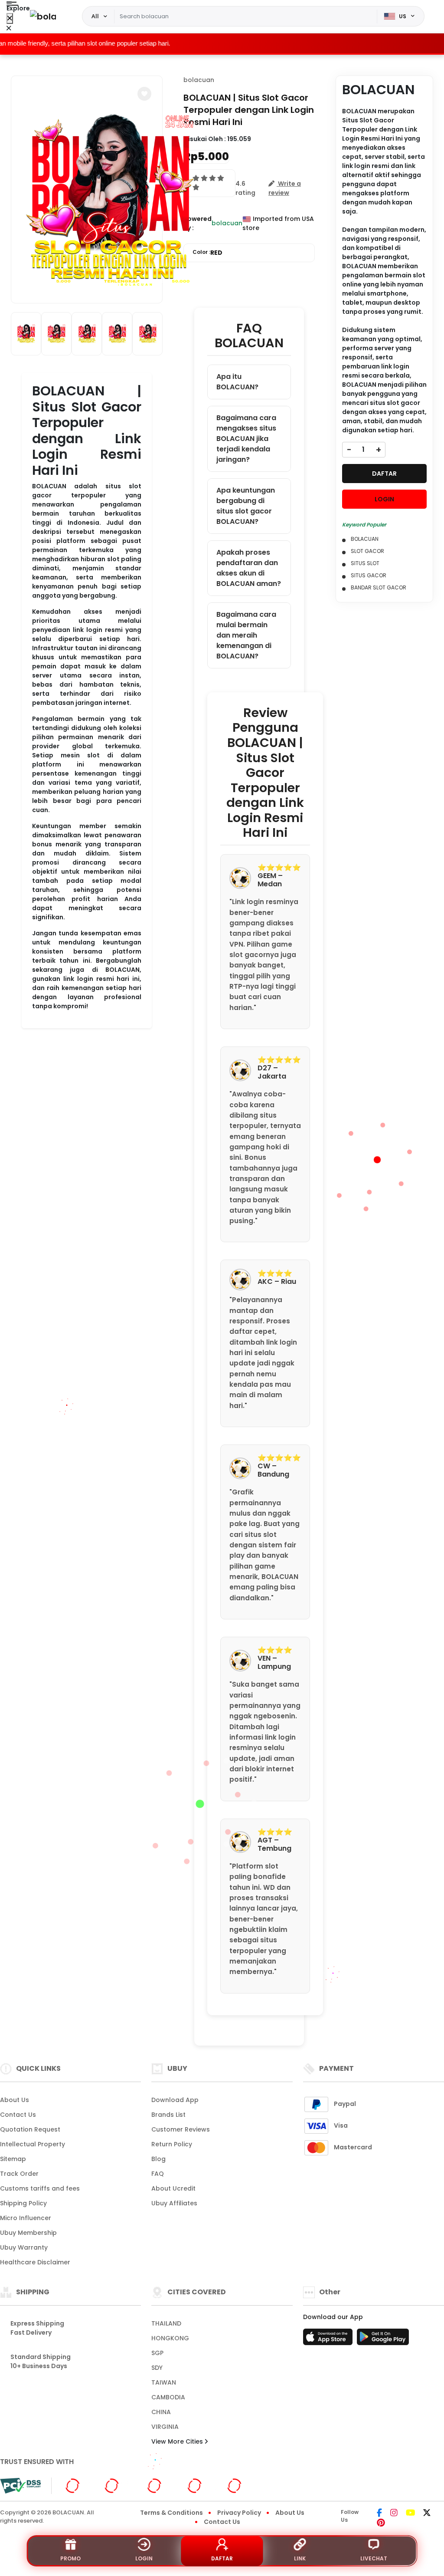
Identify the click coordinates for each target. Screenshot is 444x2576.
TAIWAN (164, 2382)
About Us (15, 2100)
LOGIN (384, 499)
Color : (207, 253)
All (95, 16)
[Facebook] (379, 2513)
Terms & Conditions (171, 2513)
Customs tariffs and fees (40, 2188)
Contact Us (18, 2115)
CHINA (161, 2412)
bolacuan (199, 80)
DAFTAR (384, 474)
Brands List (168, 2115)
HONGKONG (170, 2338)
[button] (144, 94)
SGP (157, 2353)
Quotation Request (30, 2129)
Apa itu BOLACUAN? (237, 382)
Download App (175, 2100)
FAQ (158, 2174)
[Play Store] (383, 2339)
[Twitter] (427, 2513)
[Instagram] (394, 2513)
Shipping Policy (23, 2203)
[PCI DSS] (20, 2486)
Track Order (19, 2174)
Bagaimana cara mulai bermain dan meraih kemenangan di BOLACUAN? (246, 635)
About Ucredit (173, 2188)
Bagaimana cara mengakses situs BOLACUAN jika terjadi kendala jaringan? (246, 439)
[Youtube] (410, 2513)
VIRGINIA (165, 2427)
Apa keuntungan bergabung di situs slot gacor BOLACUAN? (246, 506)
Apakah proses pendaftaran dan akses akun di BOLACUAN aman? (249, 568)
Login (144, 2558)
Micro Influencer (26, 2218)
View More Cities (178, 2441)
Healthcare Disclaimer (35, 2262)
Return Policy (172, 2144)
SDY (157, 2368)
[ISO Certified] (158, 2485)
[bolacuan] (43, 16)
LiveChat (374, 2558)
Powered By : (198, 223)
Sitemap (13, 2159)
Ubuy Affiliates (174, 2203)
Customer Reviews (181, 2129)
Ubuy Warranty (24, 2247)
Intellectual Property (33, 2144)
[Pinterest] (381, 2523)
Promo (70, 2558)
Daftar (222, 2558)
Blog (158, 2159)
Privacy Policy (239, 2513)
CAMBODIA (168, 2397)
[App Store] (329, 2339)
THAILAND (166, 2323)
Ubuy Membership (28, 2233)
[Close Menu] (10, 18)
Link (300, 2558)
